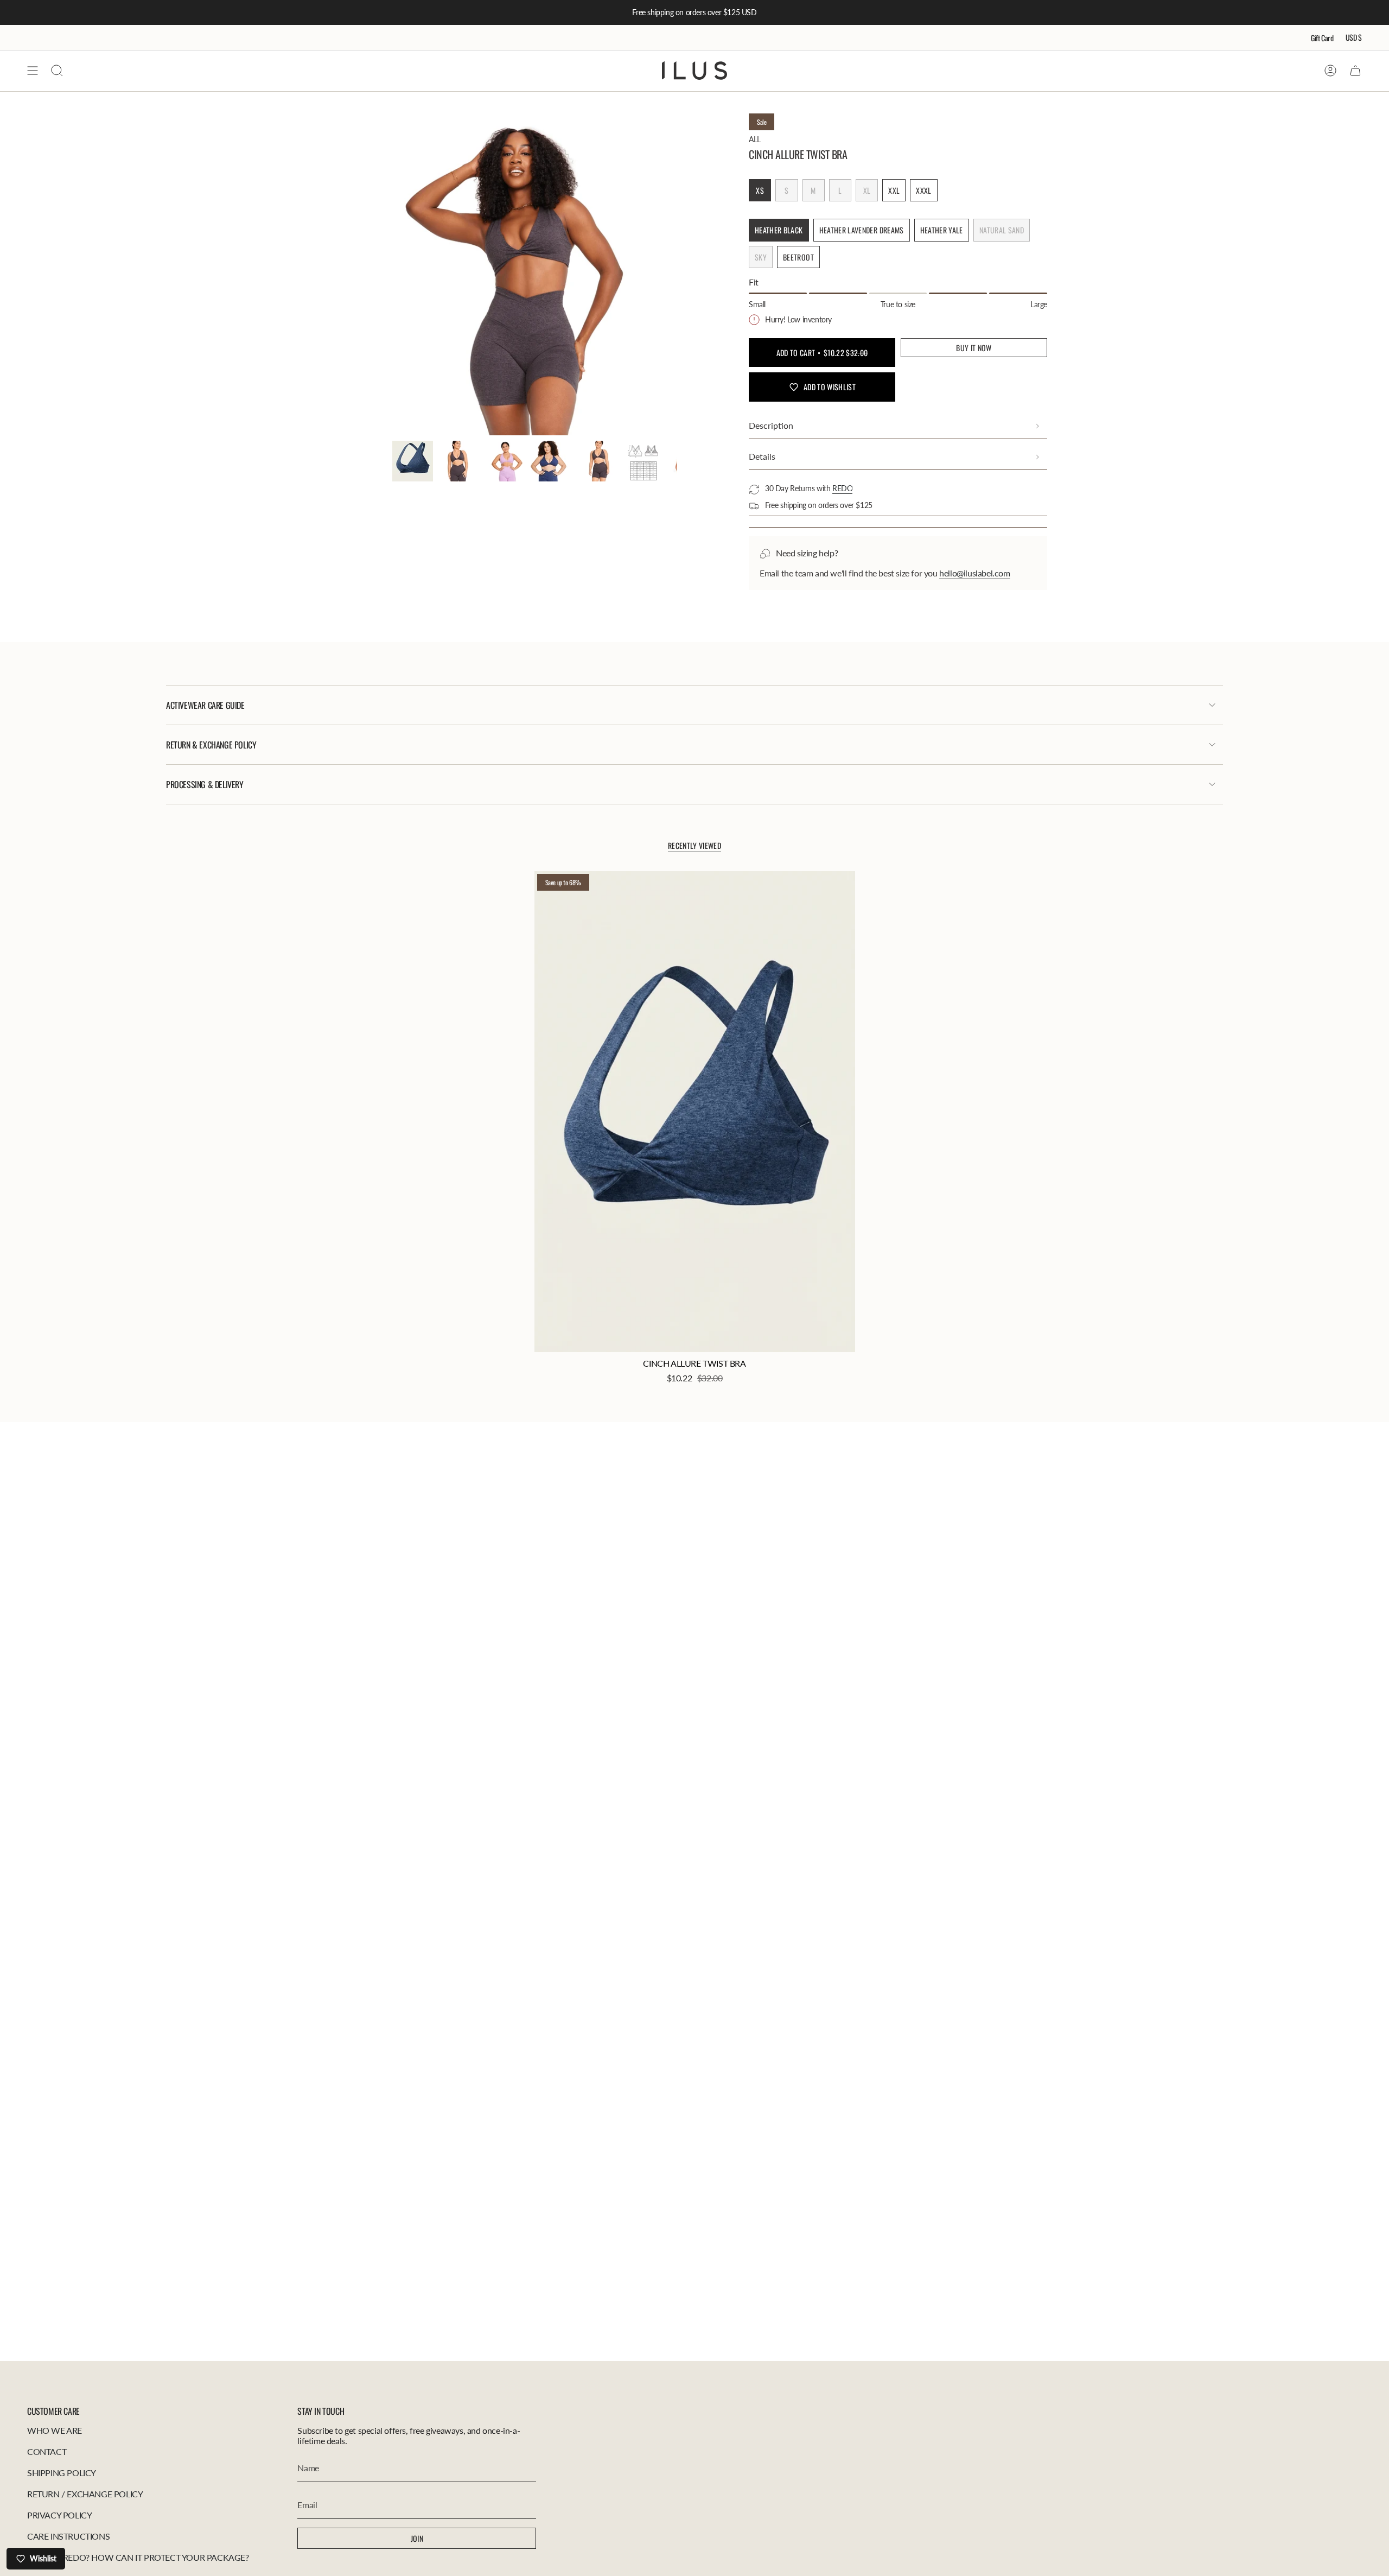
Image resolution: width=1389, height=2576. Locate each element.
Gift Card (1322, 38)
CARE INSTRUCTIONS (68, 2536)
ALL (755, 139)
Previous (392, 275)
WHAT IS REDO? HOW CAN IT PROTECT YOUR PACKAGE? (138, 2557)
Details (762, 456)
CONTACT (47, 2451)
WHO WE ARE (55, 2430)
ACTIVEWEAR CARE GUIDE (205, 705)
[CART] (1355, 71)
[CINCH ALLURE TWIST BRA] (695, 1112)
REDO (842, 488)
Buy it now (974, 348)
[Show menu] (33, 71)
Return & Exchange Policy (211, 745)
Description (771, 425)
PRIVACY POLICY (59, 2515)
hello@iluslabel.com (974, 573)
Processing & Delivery (205, 784)
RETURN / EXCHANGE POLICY (85, 2494)
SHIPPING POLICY (62, 2473)
